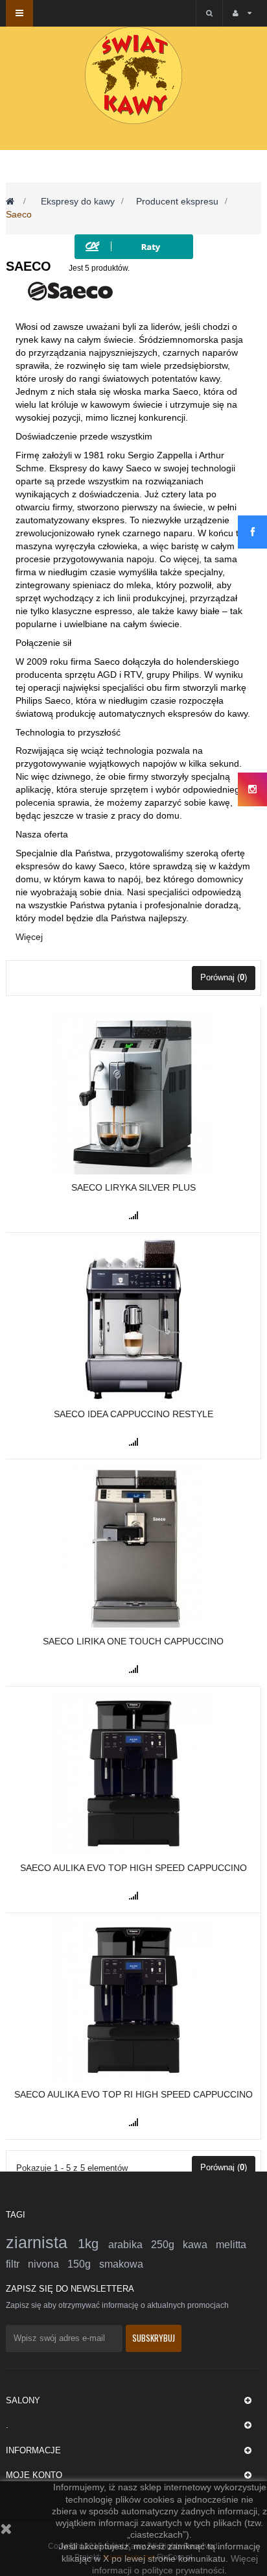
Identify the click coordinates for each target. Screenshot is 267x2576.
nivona (48, 2264)
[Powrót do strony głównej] (10, 201)
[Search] (209, 13)
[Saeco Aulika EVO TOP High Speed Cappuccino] (133, 1772)
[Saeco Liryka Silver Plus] (133, 1093)
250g (167, 2245)
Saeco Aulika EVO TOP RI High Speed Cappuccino (133, 2094)
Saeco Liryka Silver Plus (133, 1187)
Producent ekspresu (177, 201)
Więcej (29, 937)
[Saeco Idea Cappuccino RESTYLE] (133, 1319)
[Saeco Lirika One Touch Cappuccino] (133, 1546)
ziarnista (42, 2242)
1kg (93, 2244)
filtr (17, 2264)
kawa (199, 2245)
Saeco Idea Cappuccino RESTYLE (133, 1414)
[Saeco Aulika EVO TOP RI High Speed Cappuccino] (133, 2000)
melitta (231, 2245)
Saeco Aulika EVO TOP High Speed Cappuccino (133, 1868)
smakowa (121, 2264)
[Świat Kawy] (133, 75)
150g (83, 2264)
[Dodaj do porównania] (133, 1215)
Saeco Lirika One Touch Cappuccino (133, 1641)
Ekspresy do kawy (78, 201)
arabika (130, 2245)
